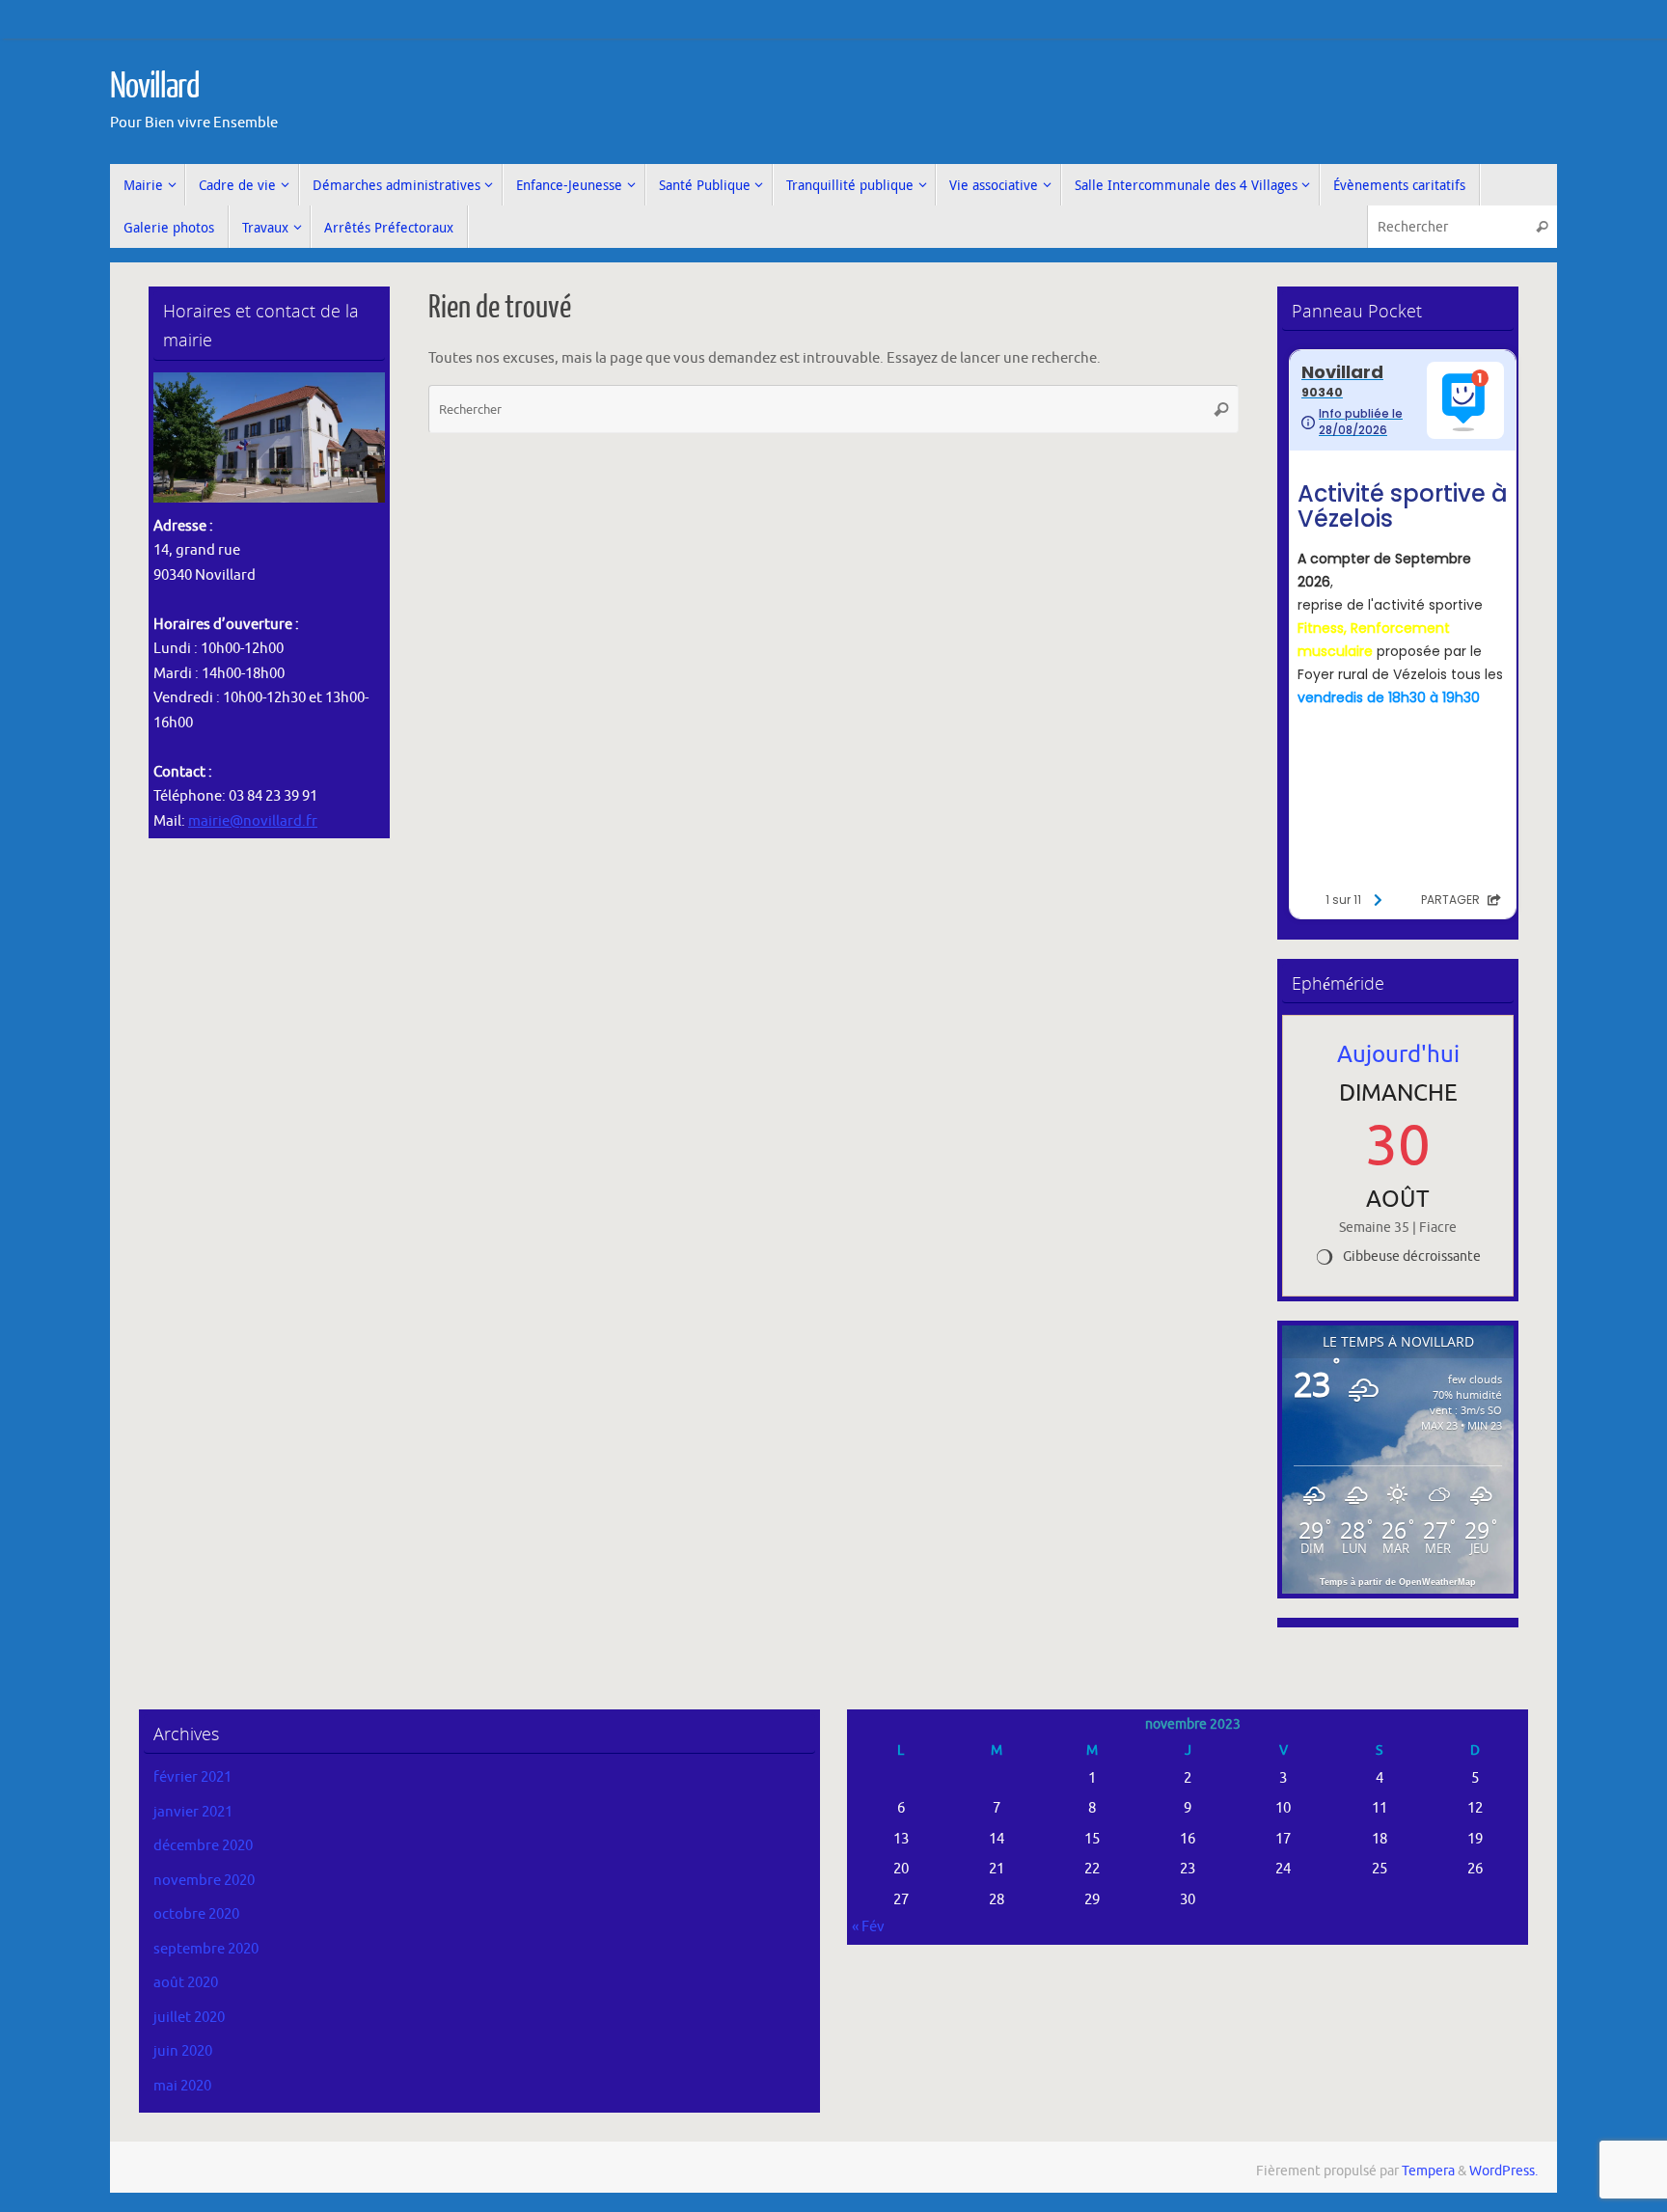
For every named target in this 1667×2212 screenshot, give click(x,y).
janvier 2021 (193, 1812)
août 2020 (186, 1983)
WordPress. (1503, 2171)
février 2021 (192, 1777)
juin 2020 (183, 2051)
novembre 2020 (204, 1881)
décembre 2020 (203, 1846)
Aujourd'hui (1398, 1054)
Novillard (155, 87)
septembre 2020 (206, 1949)
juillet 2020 (189, 2018)
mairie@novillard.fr (253, 821)
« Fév (868, 1927)
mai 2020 (182, 2086)
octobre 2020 (196, 1914)
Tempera (1428, 2171)
